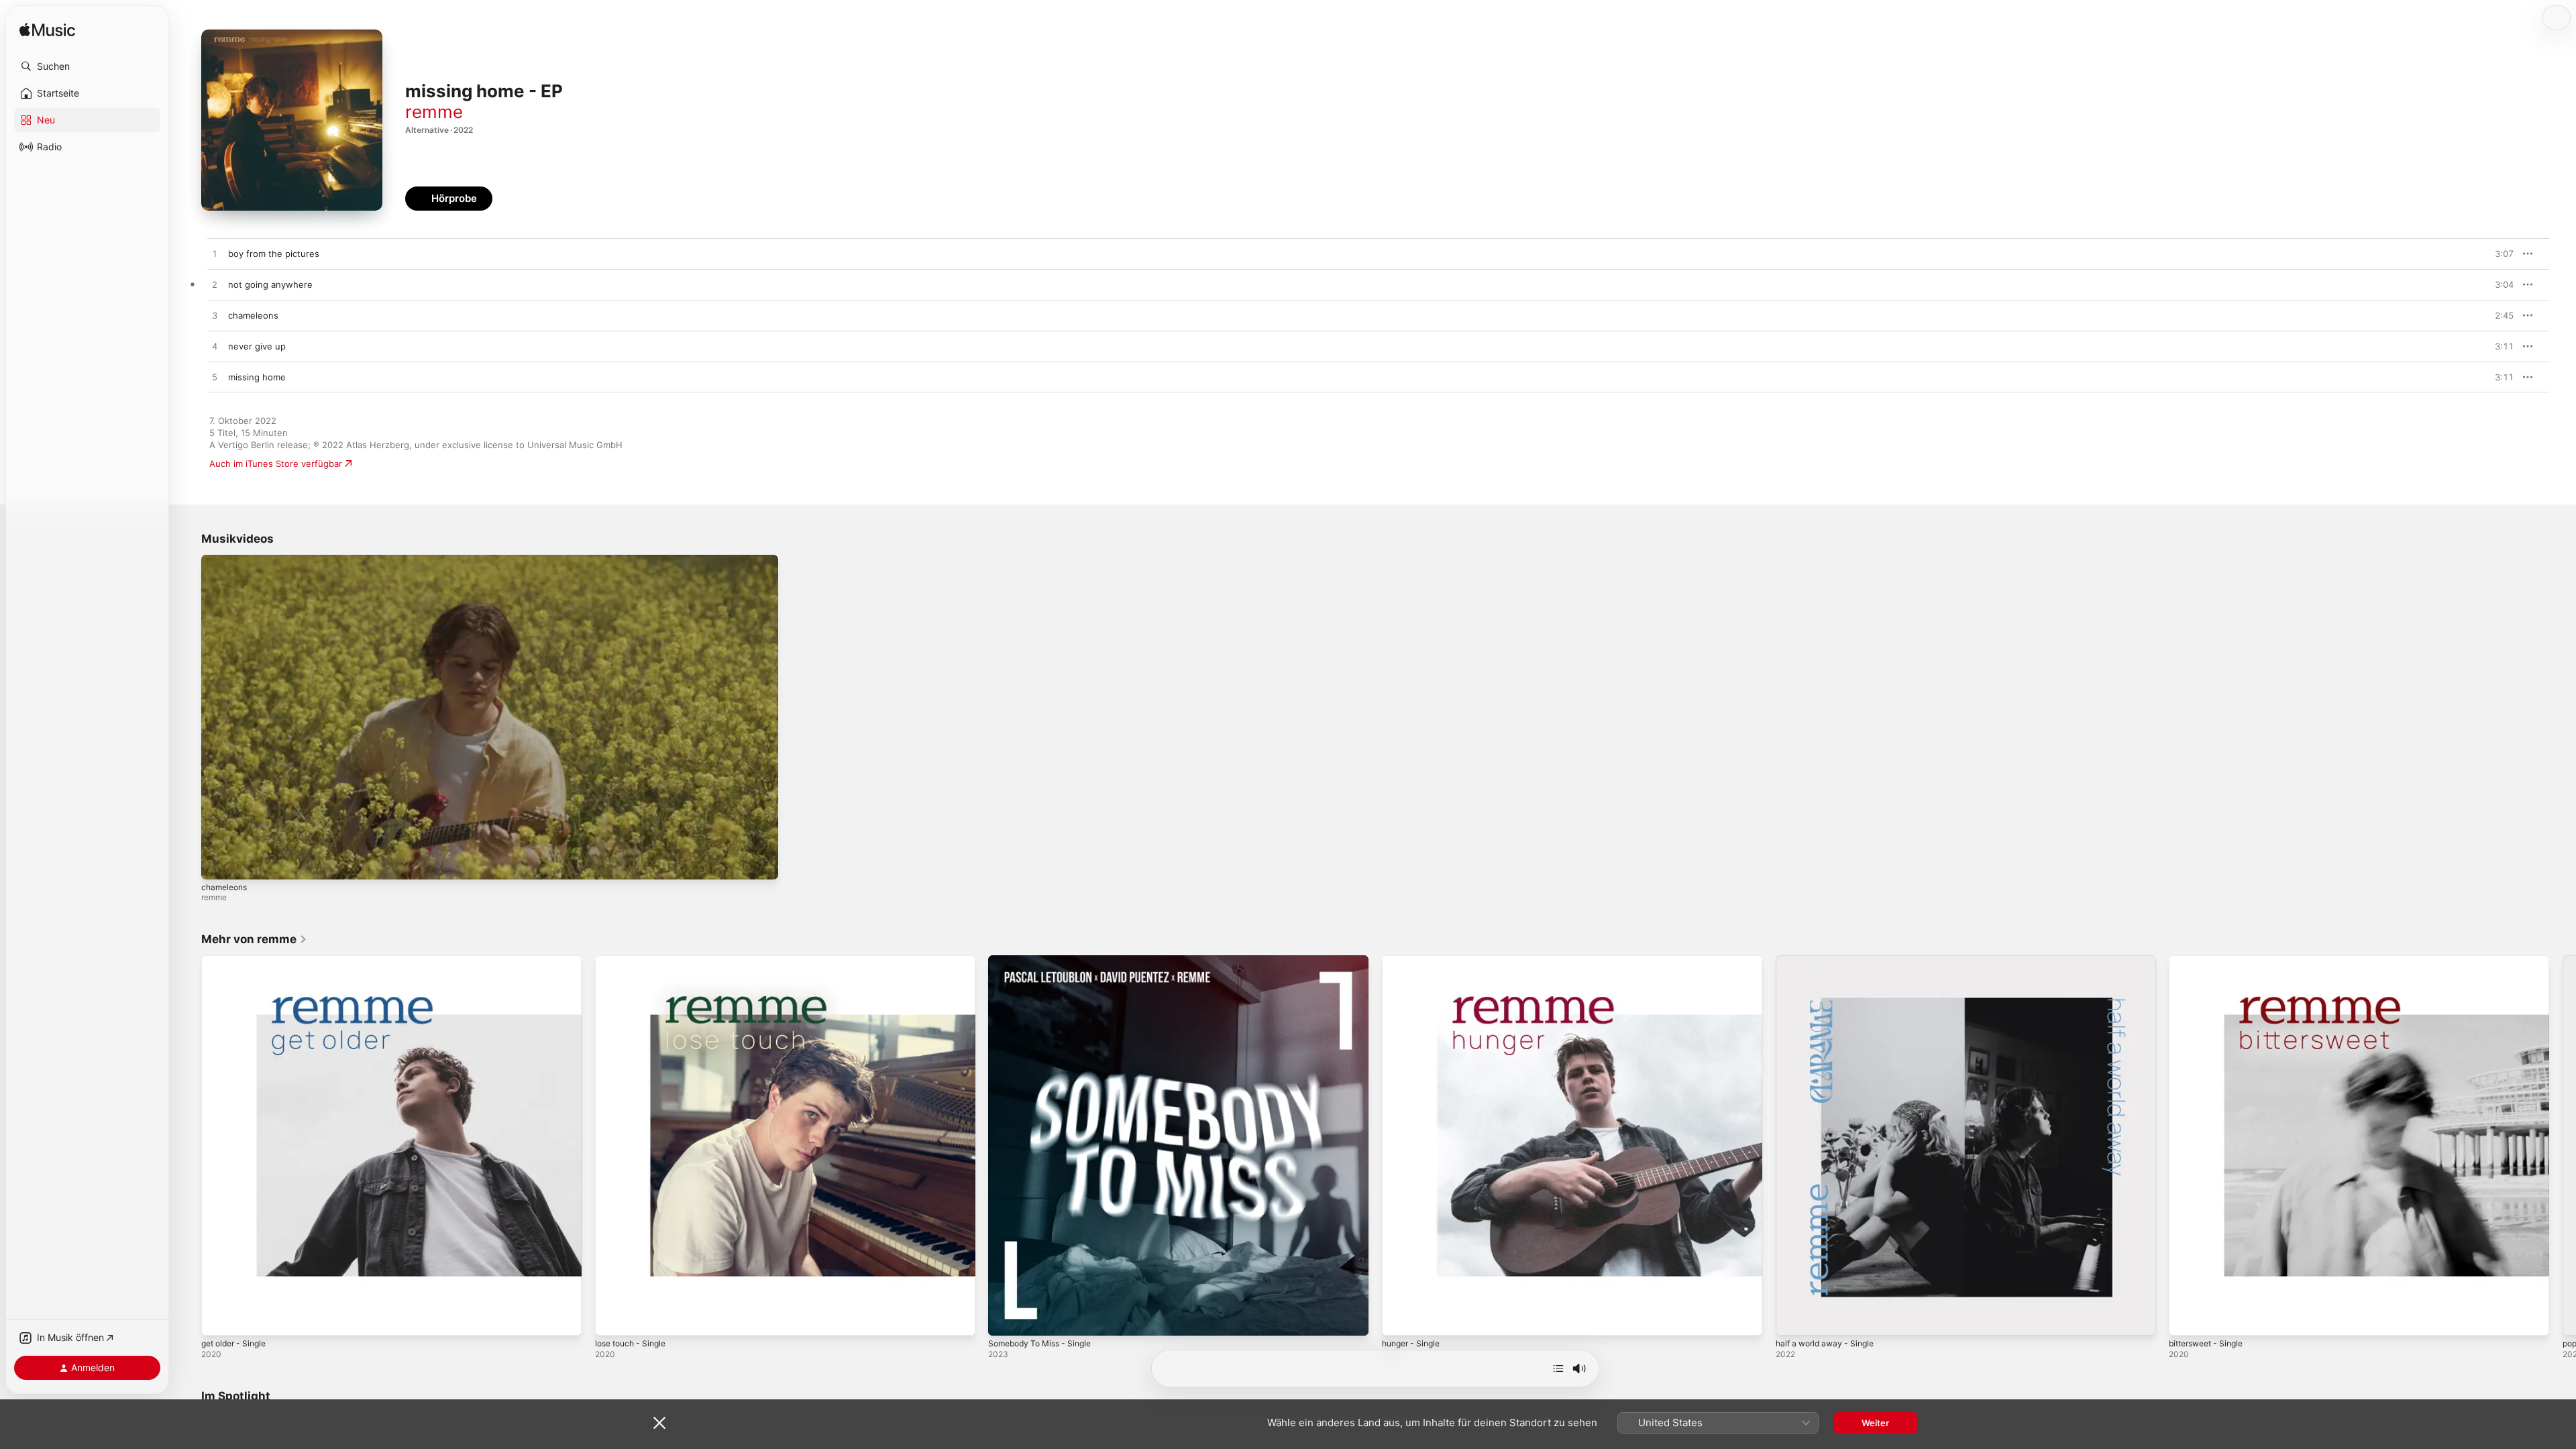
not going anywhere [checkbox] (270, 284)
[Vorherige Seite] (188, 1146)
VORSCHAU (2495, 254)
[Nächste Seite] (2563, 1146)
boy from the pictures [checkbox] (274, 254)
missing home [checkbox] (257, 377)
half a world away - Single (1830, 961)
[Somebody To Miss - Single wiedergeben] (1005, 1319)
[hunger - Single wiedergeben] (1399, 1319)
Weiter (1875, 1423)
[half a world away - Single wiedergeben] (1792, 1319)
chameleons (224, 887)
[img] (47, 31)
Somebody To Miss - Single (1045, 961)
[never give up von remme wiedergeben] (215, 347)
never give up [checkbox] (257, 346)
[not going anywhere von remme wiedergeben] (215, 285)
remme (434, 112)
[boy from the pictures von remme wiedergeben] (215, 254)
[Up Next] (1558, 1368)
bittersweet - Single (2211, 961)
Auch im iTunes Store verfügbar (276, 464)
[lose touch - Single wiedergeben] (612, 1319)
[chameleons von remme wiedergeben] (215, 316)
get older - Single (238, 961)
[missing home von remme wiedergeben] (215, 378)
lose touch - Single (635, 961)
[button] (87, 66)
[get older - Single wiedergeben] (218, 1319)
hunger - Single (1414, 961)
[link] (254, 939)
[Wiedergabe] (218, 863)
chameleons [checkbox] (253, 315)
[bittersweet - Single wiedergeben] (2186, 1319)
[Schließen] (659, 1423)
